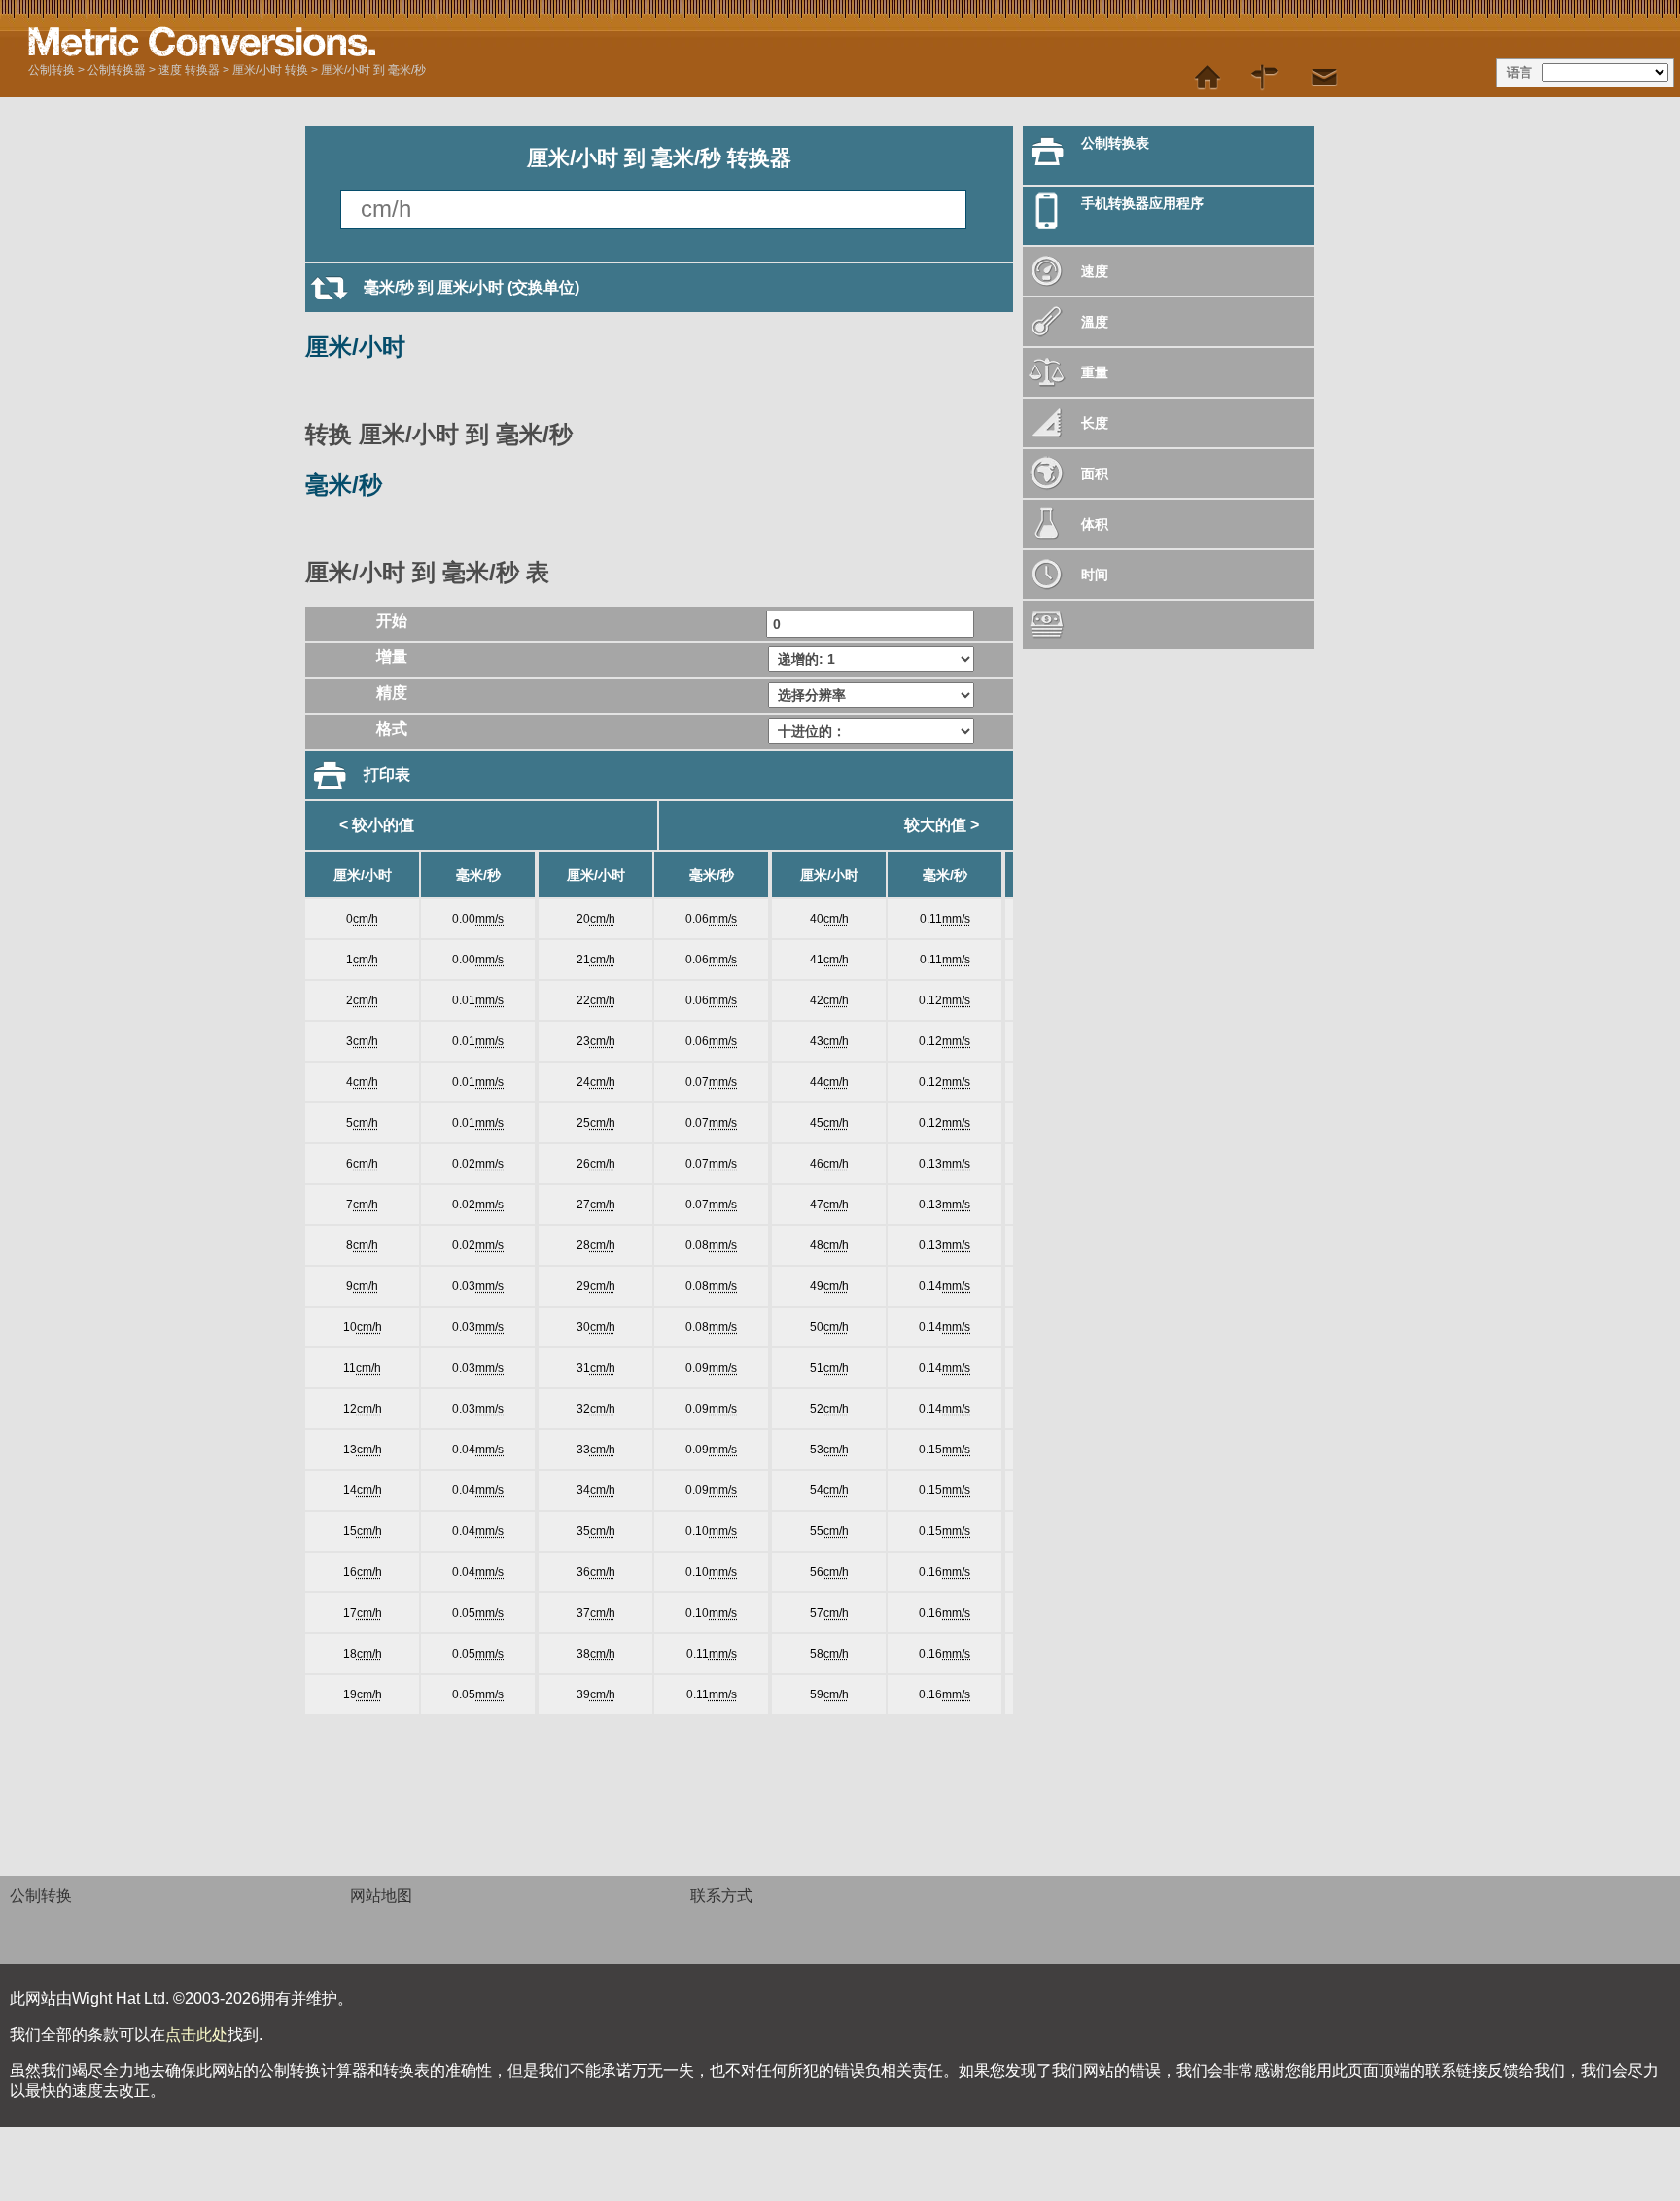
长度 (1095, 423)
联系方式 (721, 1895)
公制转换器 (117, 70)
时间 (1095, 575)
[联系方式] (1324, 78)
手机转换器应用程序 (1142, 203)
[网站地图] (1266, 78)
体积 (1095, 524)
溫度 (1095, 322)
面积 (1095, 473)
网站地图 (381, 1895)
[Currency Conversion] (1169, 625)
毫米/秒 (344, 485)
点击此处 (196, 2034)
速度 (1095, 271)
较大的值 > (942, 825)
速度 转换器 (189, 70)
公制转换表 (1115, 143)
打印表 (387, 774)
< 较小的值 (377, 825)
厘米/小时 (355, 347)
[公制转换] (271, 42)
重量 (1095, 372)
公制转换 (52, 70)
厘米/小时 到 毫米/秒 (373, 70)
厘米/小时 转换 (270, 70)
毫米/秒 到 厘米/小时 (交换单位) (472, 287)
